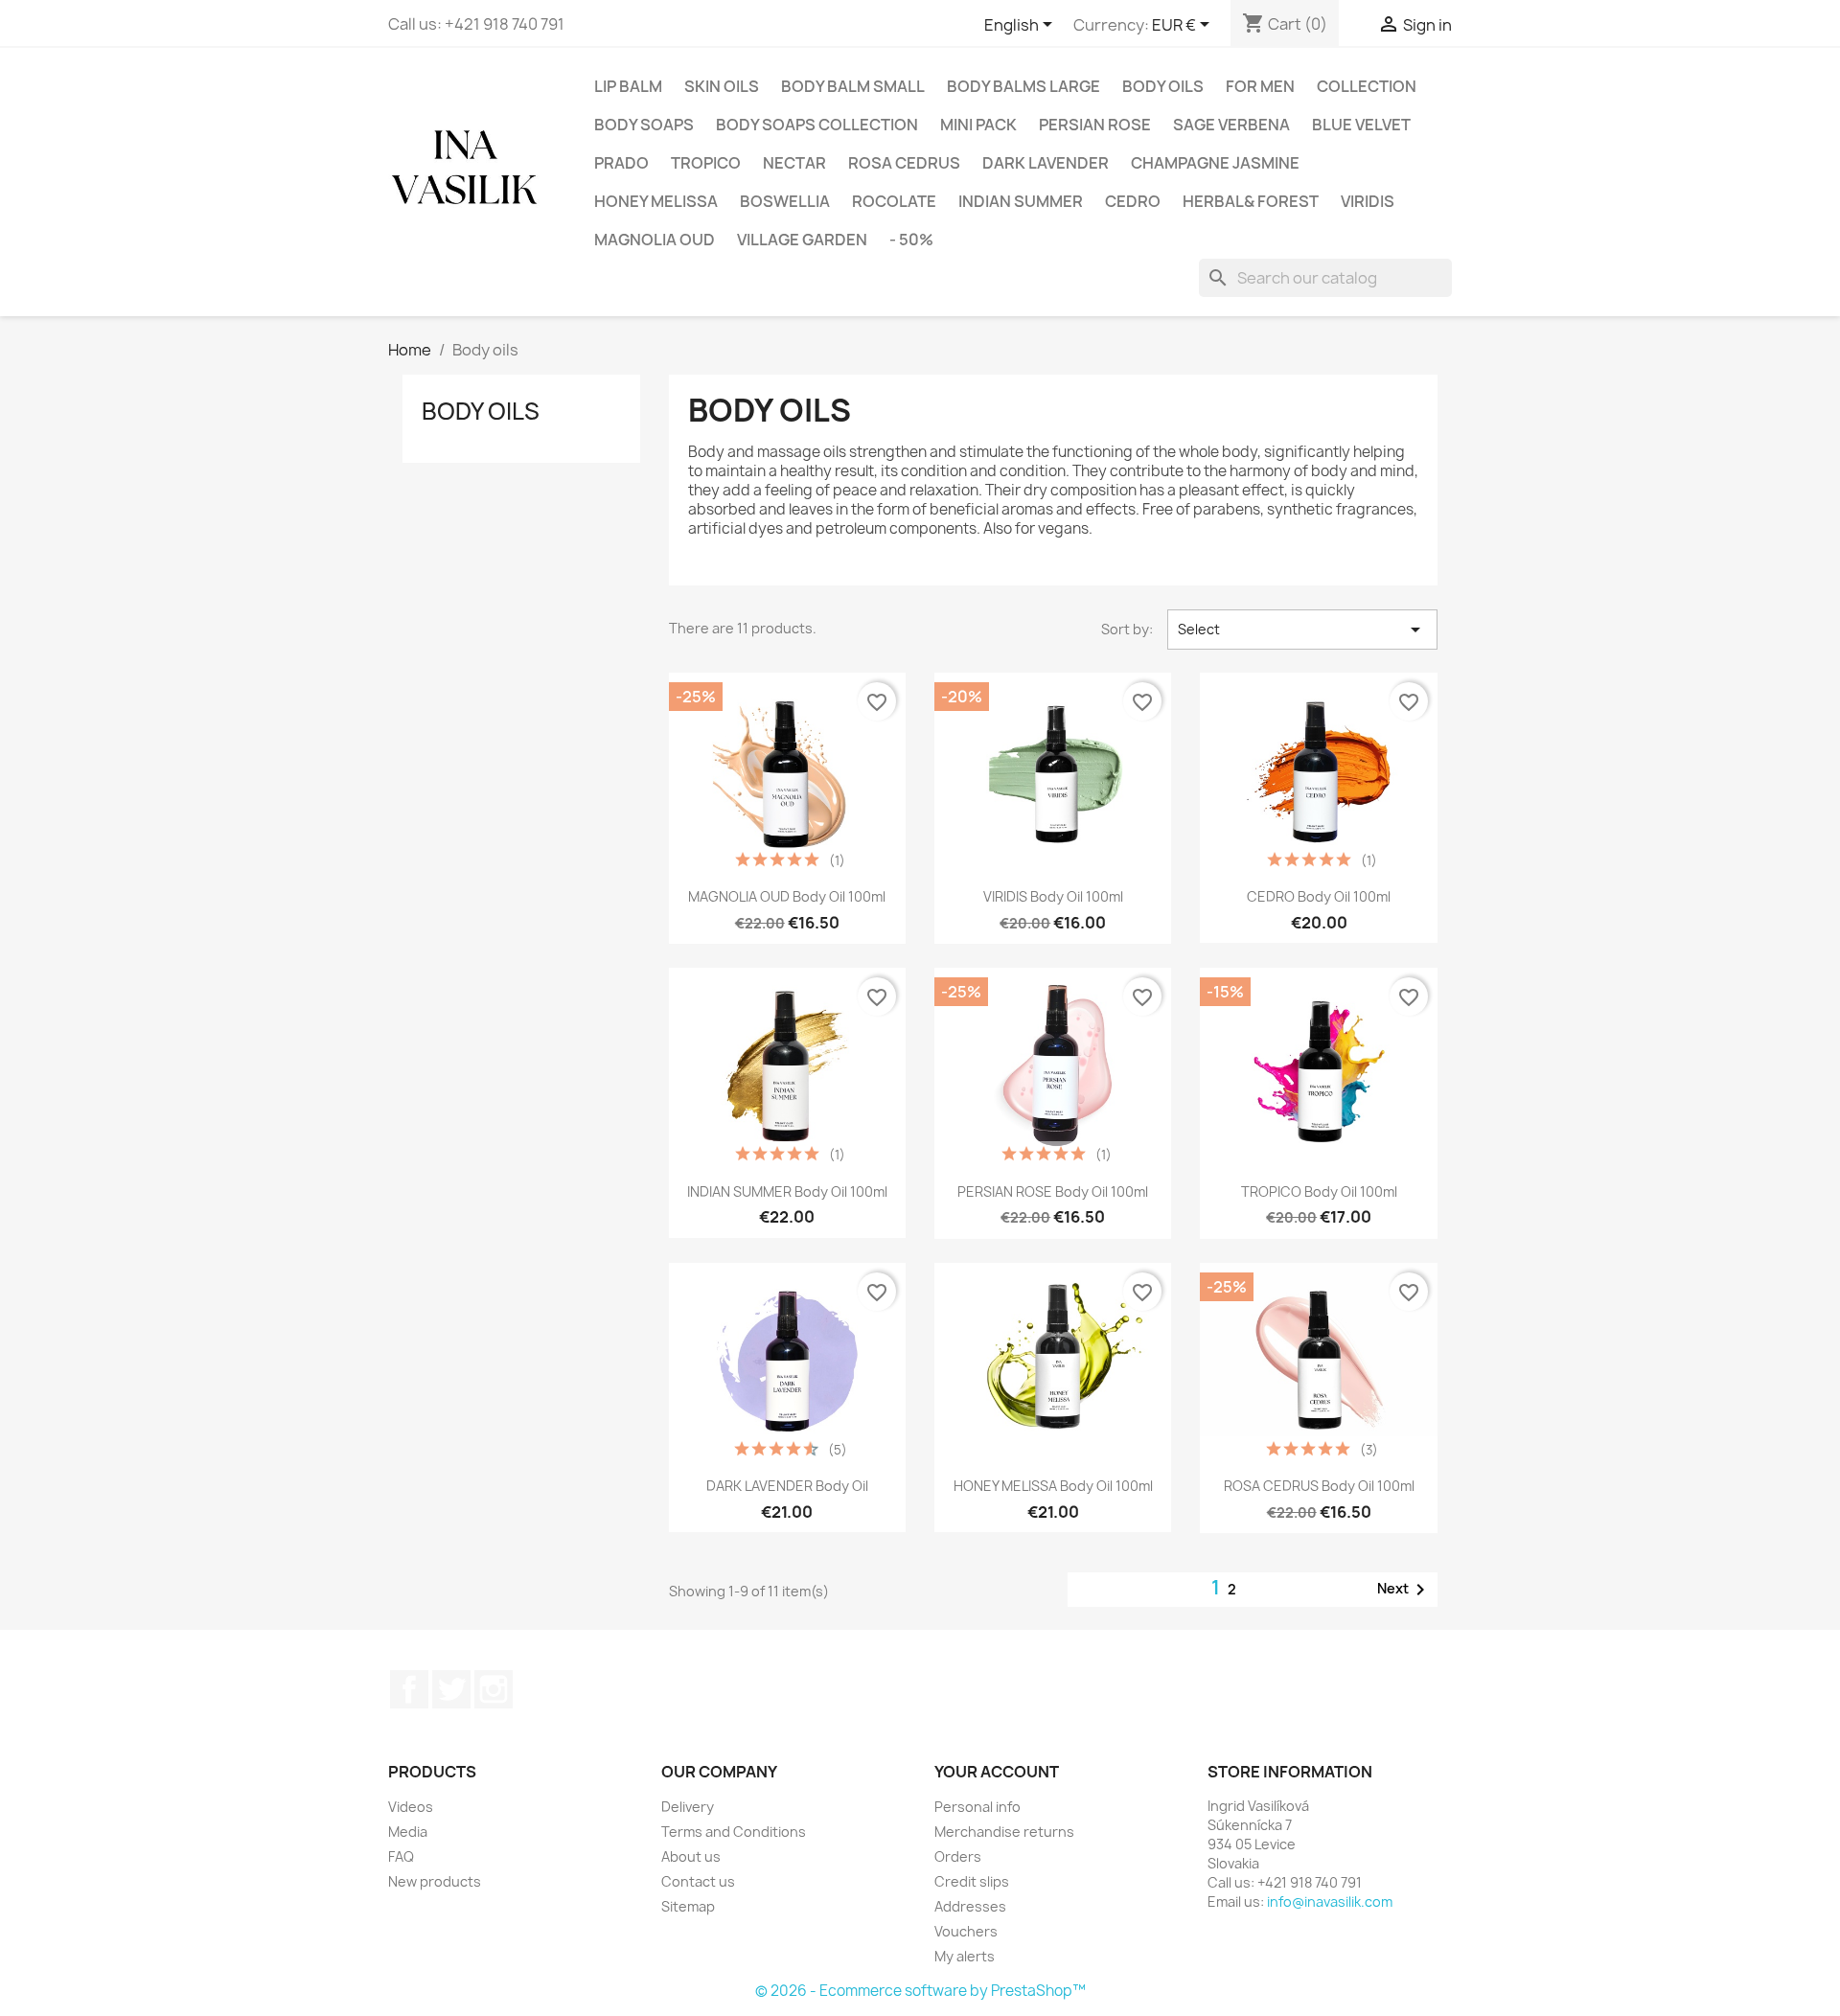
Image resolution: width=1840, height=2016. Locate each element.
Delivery (688, 1807)
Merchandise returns (1004, 1832)
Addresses (970, 1906)
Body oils (1163, 86)
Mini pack (978, 125)
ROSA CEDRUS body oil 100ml (1319, 1486)
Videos (411, 1807)
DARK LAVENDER (1046, 163)
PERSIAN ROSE (1095, 125)
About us (691, 1856)
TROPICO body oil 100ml (1319, 1191)
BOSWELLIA (785, 201)
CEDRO (1133, 201)
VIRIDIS (1368, 201)
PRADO (621, 163)
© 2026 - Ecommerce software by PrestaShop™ (920, 1991)
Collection (1367, 86)
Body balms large (1023, 86)
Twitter (451, 1689)
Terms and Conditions (734, 1832)
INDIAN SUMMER (1021, 201)
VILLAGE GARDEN (802, 240)
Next (1404, 1590)
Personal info (977, 1807)
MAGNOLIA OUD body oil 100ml (787, 896)
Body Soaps (644, 125)
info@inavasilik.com (1330, 1901)
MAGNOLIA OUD (655, 240)
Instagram (494, 1689)
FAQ (401, 1856)
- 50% (911, 240)
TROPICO (706, 163)
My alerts (965, 1956)
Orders (958, 1856)
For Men (1260, 86)
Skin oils (722, 86)
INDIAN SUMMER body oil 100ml (787, 1191)
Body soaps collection (817, 125)
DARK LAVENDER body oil (787, 1486)
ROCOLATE (894, 201)
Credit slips (972, 1881)
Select (1302, 630)
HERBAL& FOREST (1251, 201)
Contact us (698, 1881)
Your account (997, 1772)
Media (408, 1832)
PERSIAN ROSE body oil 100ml (1053, 1191)
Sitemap (688, 1906)
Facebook (409, 1689)
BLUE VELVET (1361, 125)
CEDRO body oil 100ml (1319, 896)
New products (435, 1881)
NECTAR (794, 163)
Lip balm (628, 86)
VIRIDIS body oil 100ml (1053, 896)
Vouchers (966, 1931)
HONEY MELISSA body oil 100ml (1053, 1486)
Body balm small (853, 86)
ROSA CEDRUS (904, 163)
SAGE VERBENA (1231, 125)
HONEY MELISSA (656, 201)
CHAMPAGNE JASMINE (1215, 163)
